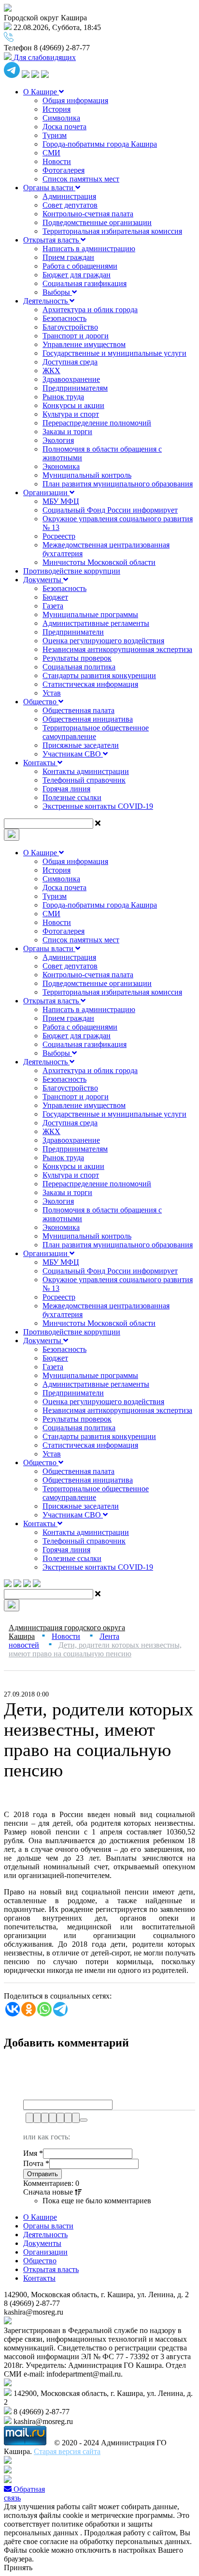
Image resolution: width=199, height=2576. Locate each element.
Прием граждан (68, 257)
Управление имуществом (84, 344)
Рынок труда (63, 397)
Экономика (61, 466)
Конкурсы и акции (73, 405)
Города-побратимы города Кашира (100, 144)
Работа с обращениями (80, 266)
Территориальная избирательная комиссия (112, 231)
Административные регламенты (96, 623)
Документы (43, 580)
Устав (52, 693)
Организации (46, 492)
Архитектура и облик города (90, 310)
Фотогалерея (64, 170)
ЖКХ (51, 371)
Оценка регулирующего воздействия (103, 641)
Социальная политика (79, 667)
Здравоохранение (71, 379)
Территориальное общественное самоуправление (96, 732)
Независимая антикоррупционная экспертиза (117, 649)
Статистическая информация (90, 684)
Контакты (40, 763)
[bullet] (68, 2118)
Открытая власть (52, 240)
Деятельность (46, 301)
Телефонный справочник (84, 780)
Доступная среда (70, 362)
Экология (58, 440)
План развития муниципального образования (118, 484)
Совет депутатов (70, 205)
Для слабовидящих (44, 57)
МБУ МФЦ (61, 501)
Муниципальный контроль (87, 475)
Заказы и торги (67, 432)
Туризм (55, 135)
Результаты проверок (77, 658)
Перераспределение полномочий (97, 423)
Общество (41, 702)
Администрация (69, 196)
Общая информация (75, 100)
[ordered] (60, 2118)
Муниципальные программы (90, 614)
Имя (33, 2153)
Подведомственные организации (97, 222)
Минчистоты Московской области (99, 562)
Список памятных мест (81, 179)
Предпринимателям (75, 388)
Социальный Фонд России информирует (110, 510)
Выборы (57, 292)
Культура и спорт (71, 414)
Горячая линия (66, 789)
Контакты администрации (86, 771)
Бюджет (55, 597)
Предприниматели (73, 632)
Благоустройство (70, 327)
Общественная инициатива (88, 719)
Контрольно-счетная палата (88, 214)
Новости (57, 161)
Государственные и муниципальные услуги (114, 353)
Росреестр (59, 536)
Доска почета (64, 127)
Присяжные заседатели (81, 745)
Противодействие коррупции (72, 571)
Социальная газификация (85, 283)
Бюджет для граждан (77, 275)
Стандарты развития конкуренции (99, 675)
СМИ (51, 153)
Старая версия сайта (67, 2451)
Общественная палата (78, 710)
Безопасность (64, 318)
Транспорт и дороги (76, 336)
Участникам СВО (73, 754)
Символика (61, 118)
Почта (36, 2163)
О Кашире (41, 92)
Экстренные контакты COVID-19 (98, 806)
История (57, 109)
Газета (53, 606)
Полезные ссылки (72, 797)
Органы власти (49, 188)
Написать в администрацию (89, 249)
